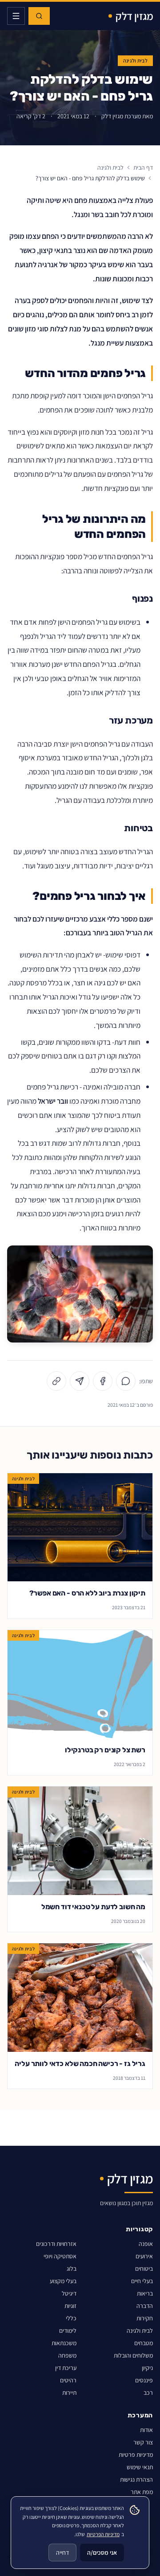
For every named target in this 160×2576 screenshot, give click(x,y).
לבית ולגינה (135, 60)
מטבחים (144, 2343)
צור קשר (143, 2442)
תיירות (69, 2393)
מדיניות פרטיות (136, 2455)
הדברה (145, 2306)
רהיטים (68, 2380)
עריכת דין (66, 2368)
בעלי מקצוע (63, 2281)
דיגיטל (69, 2293)
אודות (146, 2430)
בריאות (145, 2293)
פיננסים (144, 2380)
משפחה (67, 2355)
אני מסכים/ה (102, 2553)
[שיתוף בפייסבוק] (103, 1381)
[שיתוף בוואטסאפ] (126, 1381)
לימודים (68, 2331)
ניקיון (147, 2368)
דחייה (62, 2553)
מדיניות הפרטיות (103, 2534)
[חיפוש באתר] (39, 16)
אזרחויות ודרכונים (56, 2244)
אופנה (146, 2244)
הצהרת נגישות (136, 2479)
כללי (71, 2318)
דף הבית (143, 167)
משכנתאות (64, 2343)
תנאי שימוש (140, 2467)
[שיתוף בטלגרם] (80, 1381)
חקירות (145, 2318)
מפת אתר (142, 2492)
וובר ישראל (53, 1101)
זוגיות (70, 2306)
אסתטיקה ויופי (60, 2256)
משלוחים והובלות (133, 2355)
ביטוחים (144, 2269)
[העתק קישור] (56, 1381)
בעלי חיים (142, 2281)
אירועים (144, 2256)
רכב (148, 2393)
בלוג (72, 2269)
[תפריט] (16, 16)
